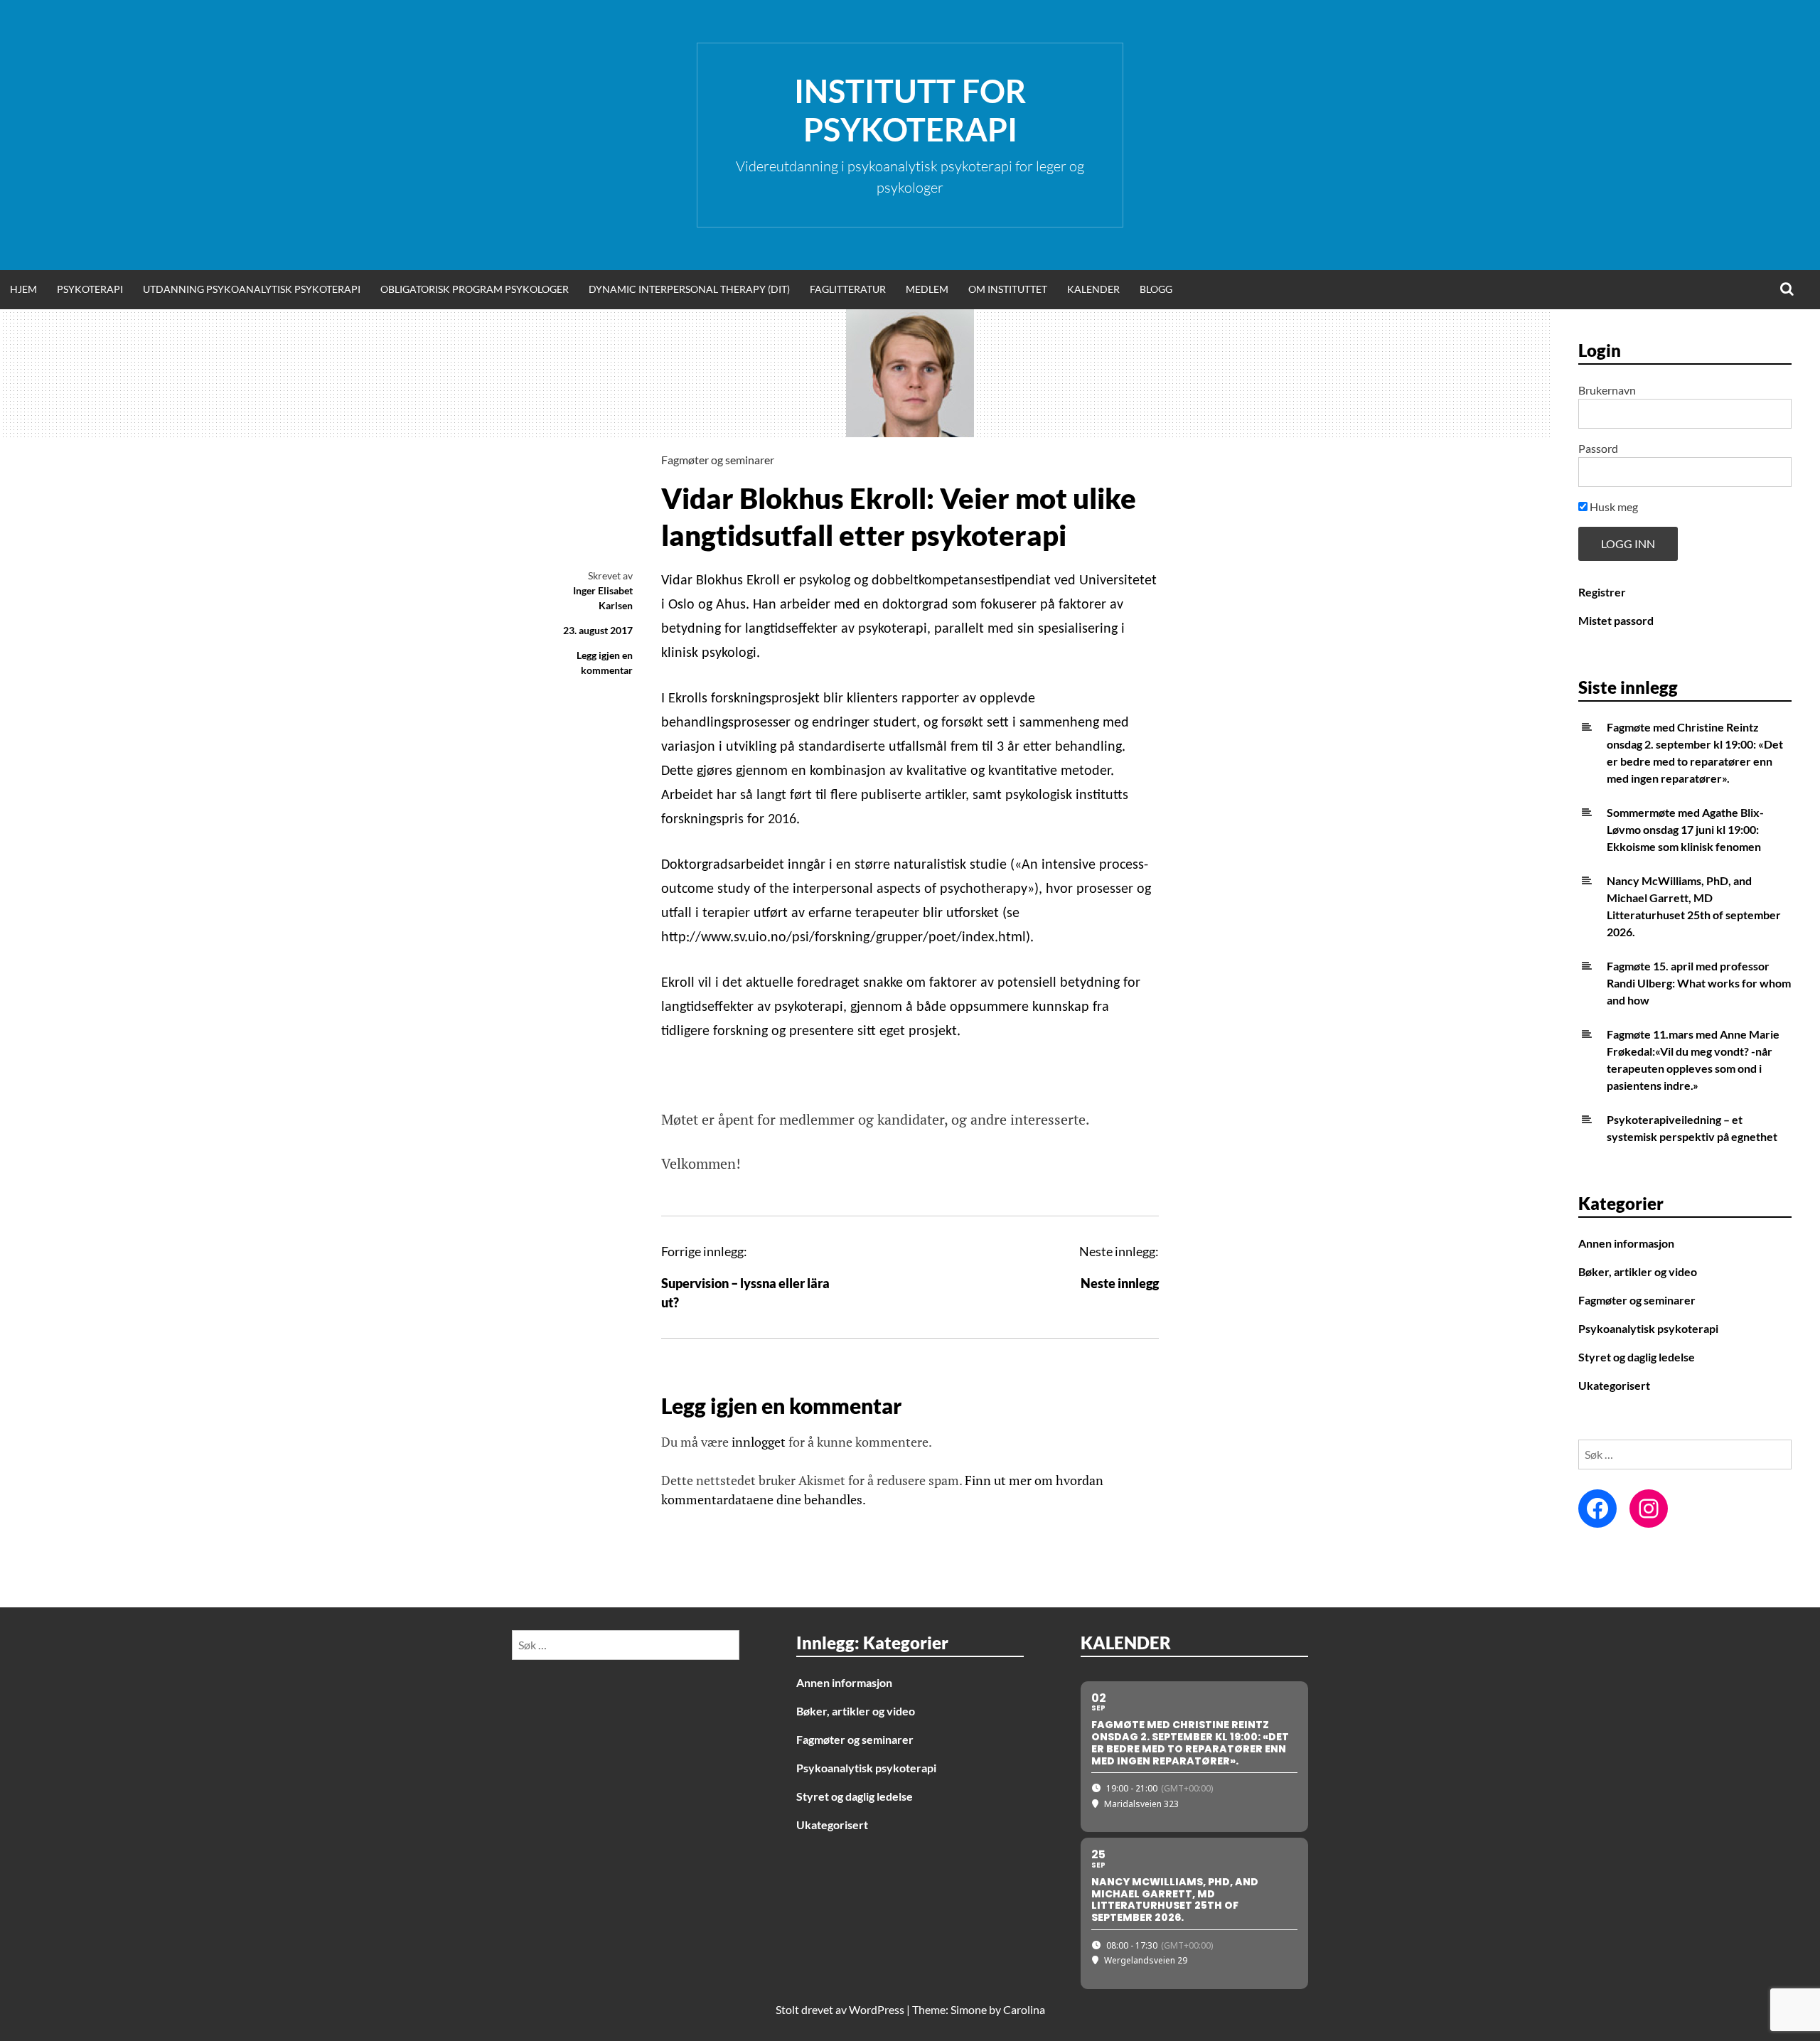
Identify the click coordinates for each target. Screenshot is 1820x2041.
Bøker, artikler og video (1638, 1271)
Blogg (1156, 289)
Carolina (1024, 2009)
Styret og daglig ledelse (1637, 1357)
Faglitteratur (848, 289)
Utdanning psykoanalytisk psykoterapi (252, 289)
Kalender (1093, 289)
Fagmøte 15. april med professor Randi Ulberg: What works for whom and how (1699, 983)
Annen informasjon (1626, 1243)
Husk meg (1613, 507)
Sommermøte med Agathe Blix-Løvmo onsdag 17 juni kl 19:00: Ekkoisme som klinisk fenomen (1685, 829)
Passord (1598, 448)
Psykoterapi (90, 289)
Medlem (927, 289)
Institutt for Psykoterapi (910, 110)
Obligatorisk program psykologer (475, 289)
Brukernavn (1607, 390)
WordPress (877, 2009)
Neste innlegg (1120, 1283)
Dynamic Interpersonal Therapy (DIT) (689, 289)
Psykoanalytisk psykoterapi (1648, 1328)
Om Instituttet (1008, 289)
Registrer (1602, 592)
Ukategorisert (1614, 1385)
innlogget (759, 1442)
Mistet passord (1616, 620)
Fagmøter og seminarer (718, 460)
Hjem (23, 289)
